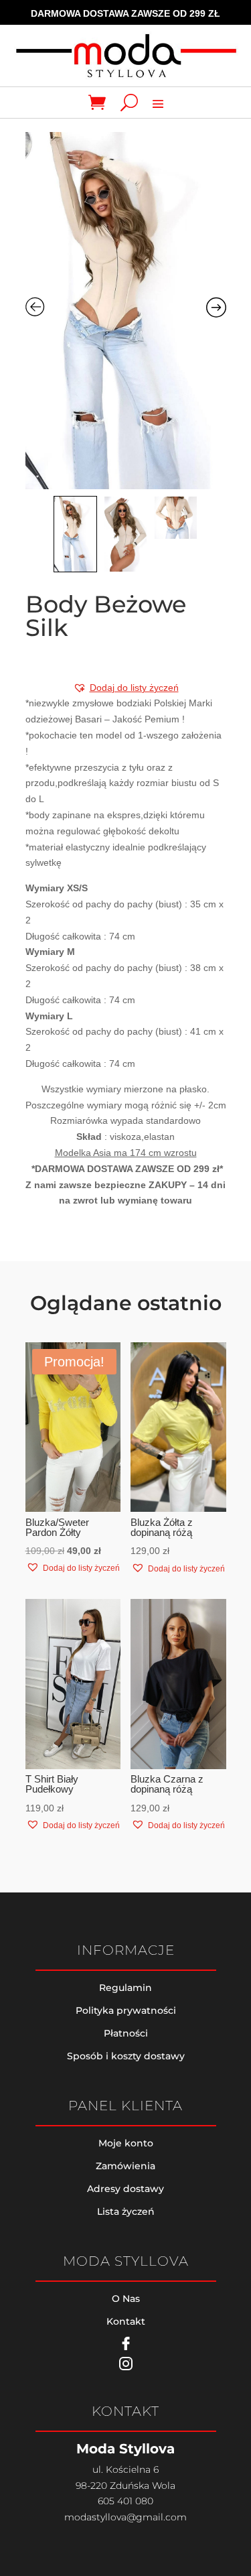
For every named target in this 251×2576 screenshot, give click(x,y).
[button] (126, 688)
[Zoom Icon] (126, 311)
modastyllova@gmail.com (125, 2517)
